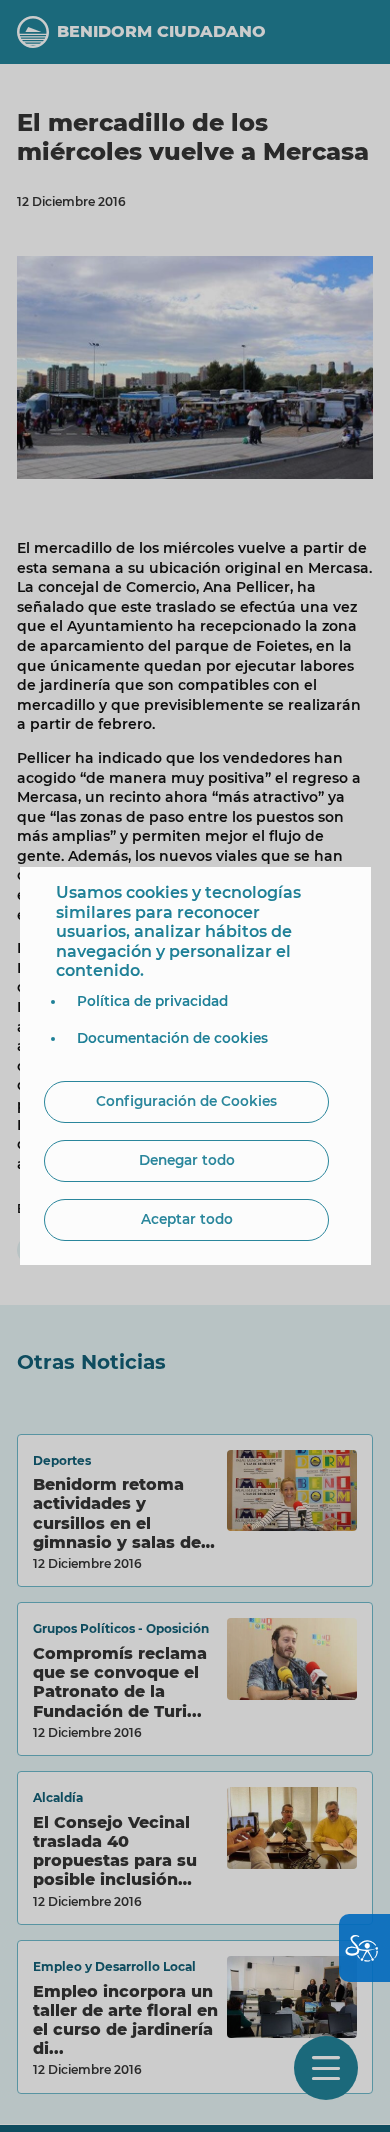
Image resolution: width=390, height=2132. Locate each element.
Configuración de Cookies (186, 1101)
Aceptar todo (187, 1219)
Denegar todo (187, 1160)
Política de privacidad (152, 1001)
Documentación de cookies (172, 1038)
